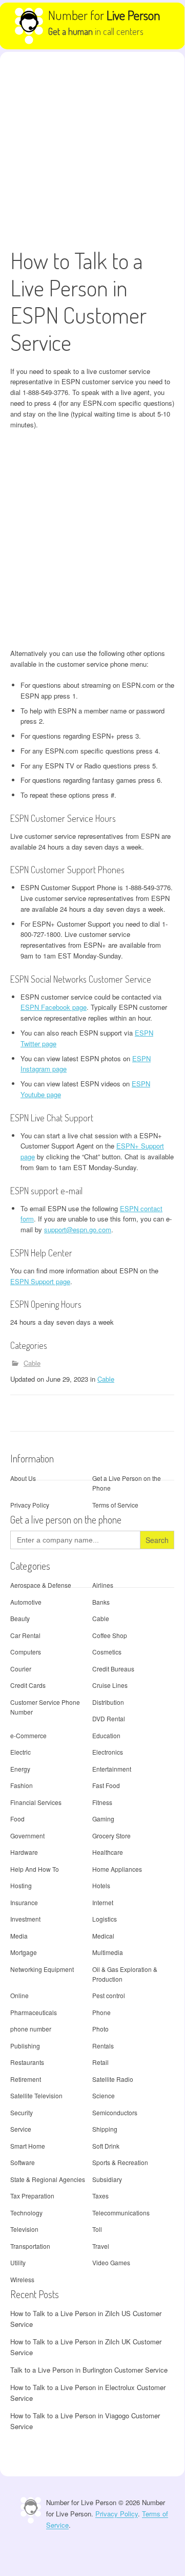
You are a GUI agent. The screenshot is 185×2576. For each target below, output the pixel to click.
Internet (103, 1902)
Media (19, 1936)
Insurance (24, 1902)
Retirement (26, 2079)
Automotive (26, 1602)
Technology (26, 2213)
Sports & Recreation (120, 2162)
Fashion (22, 1785)
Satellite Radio (113, 2079)
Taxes (100, 2196)
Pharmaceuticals (34, 2012)
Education (106, 1735)
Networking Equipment (42, 1969)
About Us (23, 1478)
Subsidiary (107, 2179)
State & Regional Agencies (48, 2179)
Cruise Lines (110, 1685)
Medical (103, 1936)
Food (17, 1819)
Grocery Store (111, 1836)
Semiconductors (115, 2112)
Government (27, 1836)
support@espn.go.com (78, 1229)
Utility (18, 2262)
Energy (20, 1769)
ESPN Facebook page (54, 1007)
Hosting (21, 1885)
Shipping (105, 2129)
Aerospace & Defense (41, 1585)
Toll (97, 2229)
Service (21, 2129)
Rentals (103, 2046)
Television (24, 2229)
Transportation (30, 2246)
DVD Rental (109, 1718)
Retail (100, 2062)
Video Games (111, 2262)
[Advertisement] (92, 149)
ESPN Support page (40, 1281)
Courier (21, 1669)
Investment (25, 1919)
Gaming (103, 1819)
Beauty (20, 1618)
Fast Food (106, 1785)
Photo (100, 2029)
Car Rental (25, 1635)
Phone (101, 2012)
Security (22, 2112)
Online (19, 1995)
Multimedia (108, 1952)
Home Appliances (117, 1869)
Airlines (103, 1585)
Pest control (109, 1995)
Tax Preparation (32, 2196)
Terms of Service (115, 1505)
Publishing (25, 2046)
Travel (101, 2246)
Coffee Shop (110, 1635)
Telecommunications (121, 2213)
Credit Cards (28, 1685)
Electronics (108, 1752)
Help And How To (35, 1869)
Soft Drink (106, 2146)
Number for (104, 15)
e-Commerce (28, 1735)
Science (104, 2095)
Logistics (105, 1919)
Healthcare (108, 1852)
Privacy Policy (30, 1505)
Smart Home (28, 2146)
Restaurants (27, 2062)
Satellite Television (36, 2095)
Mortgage (24, 1952)
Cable (32, 1363)
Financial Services (36, 1802)
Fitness (102, 1802)
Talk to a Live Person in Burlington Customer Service (89, 2370)
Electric (20, 1752)
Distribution (108, 1702)
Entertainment (112, 1769)
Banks (101, 1602)
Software (23, 2162)
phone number (31, 2029)
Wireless (22, 2279)
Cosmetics (107, 1652)
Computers (26, 1652)
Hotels (101, 1885)
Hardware (24, 1852)
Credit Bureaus (113, 1669)
